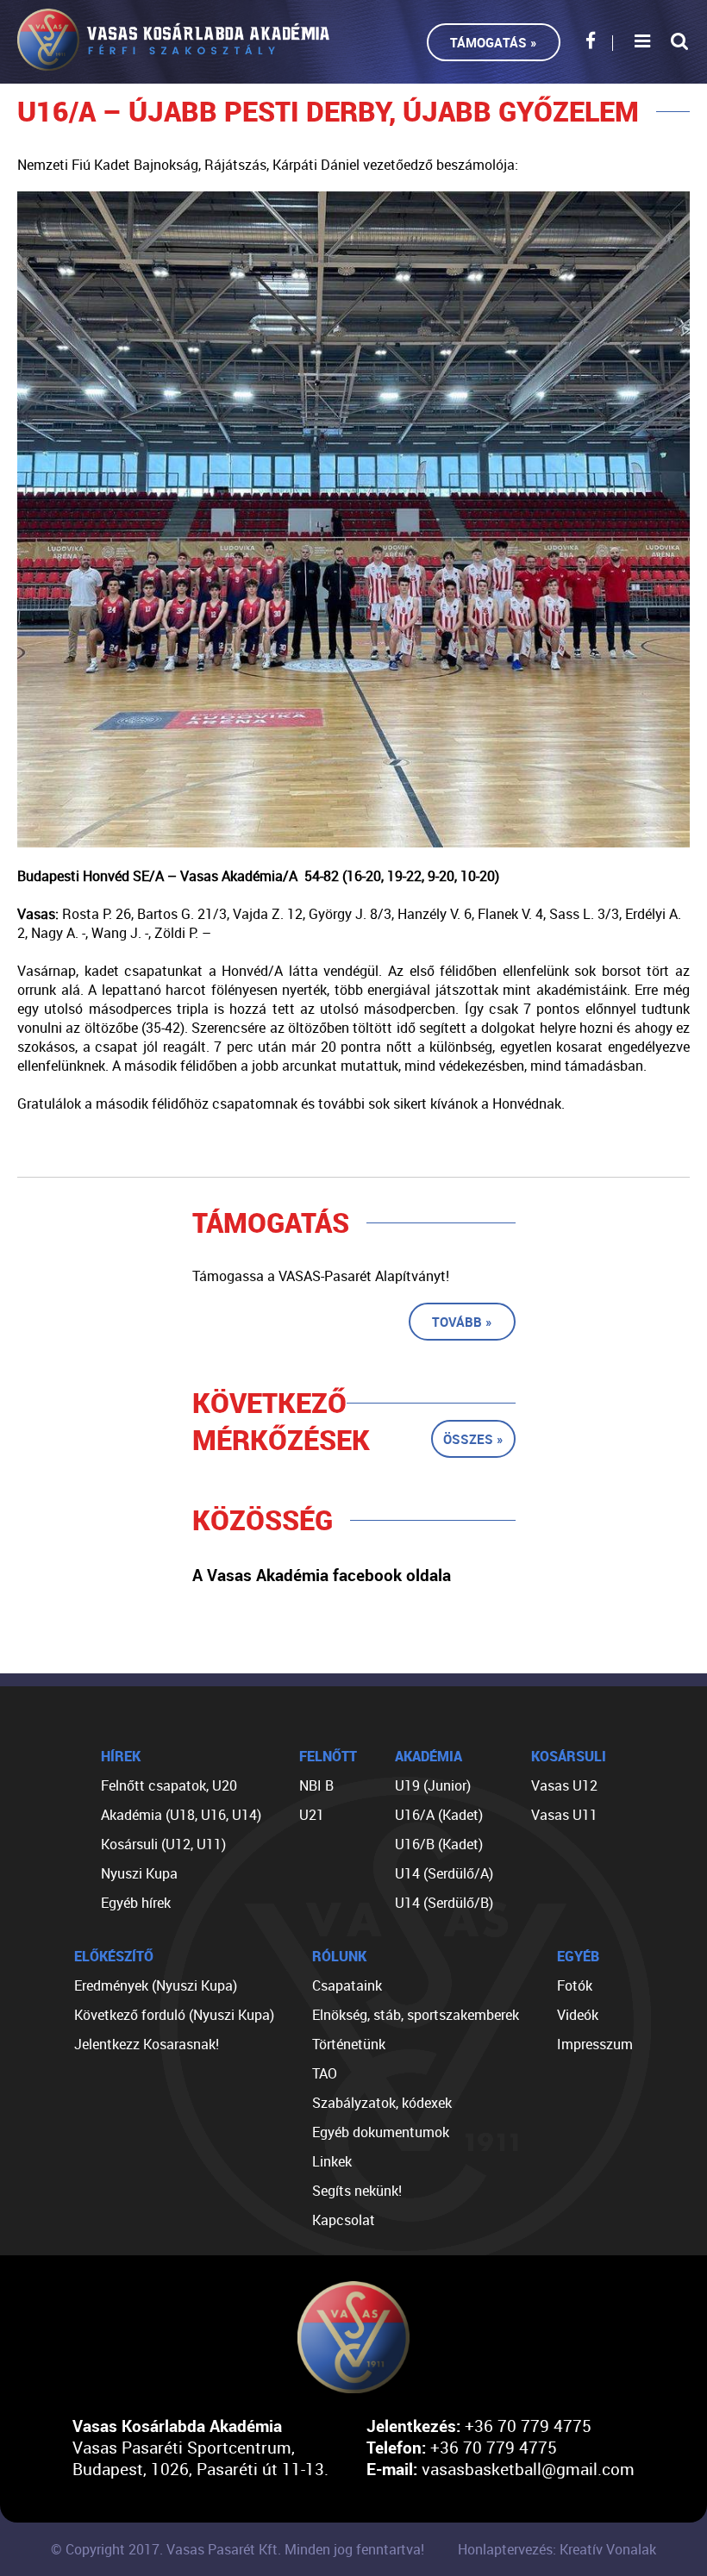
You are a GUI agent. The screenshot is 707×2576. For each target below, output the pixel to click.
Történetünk (349, 2044)
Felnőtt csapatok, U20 (169, 1785)
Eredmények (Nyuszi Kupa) (156, 1985)
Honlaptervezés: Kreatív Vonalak (557, 2549)
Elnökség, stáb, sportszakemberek (416, 2015)
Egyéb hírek (136, 1903)
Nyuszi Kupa (139, 1873)
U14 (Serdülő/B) (444, 1903)
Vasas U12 (564, 1785)
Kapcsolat (344, 2220)
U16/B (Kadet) (439, 1844)
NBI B (316, 1785)
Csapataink (347, 1985)
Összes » (473, 1439)
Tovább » (462, 1322)
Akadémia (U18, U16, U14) (181, 1815)
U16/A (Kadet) (439, 1815)
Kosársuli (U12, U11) (163, 1844)
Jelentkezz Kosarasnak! (147, 2044)
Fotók (575, 1985)
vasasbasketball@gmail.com (528, 2469)
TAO (325, 2073)
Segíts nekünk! (357, 2191)
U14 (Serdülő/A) (444, 1873)
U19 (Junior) (433, 1785)
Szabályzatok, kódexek (382, 2103)
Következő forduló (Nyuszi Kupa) (174, 2015)
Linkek (332, 2161)
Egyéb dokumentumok (381, 2132)
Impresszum (595, 2044)
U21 (312, 1815)
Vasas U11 (564, 1815)
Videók (578, 2015)
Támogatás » (494, 42)
